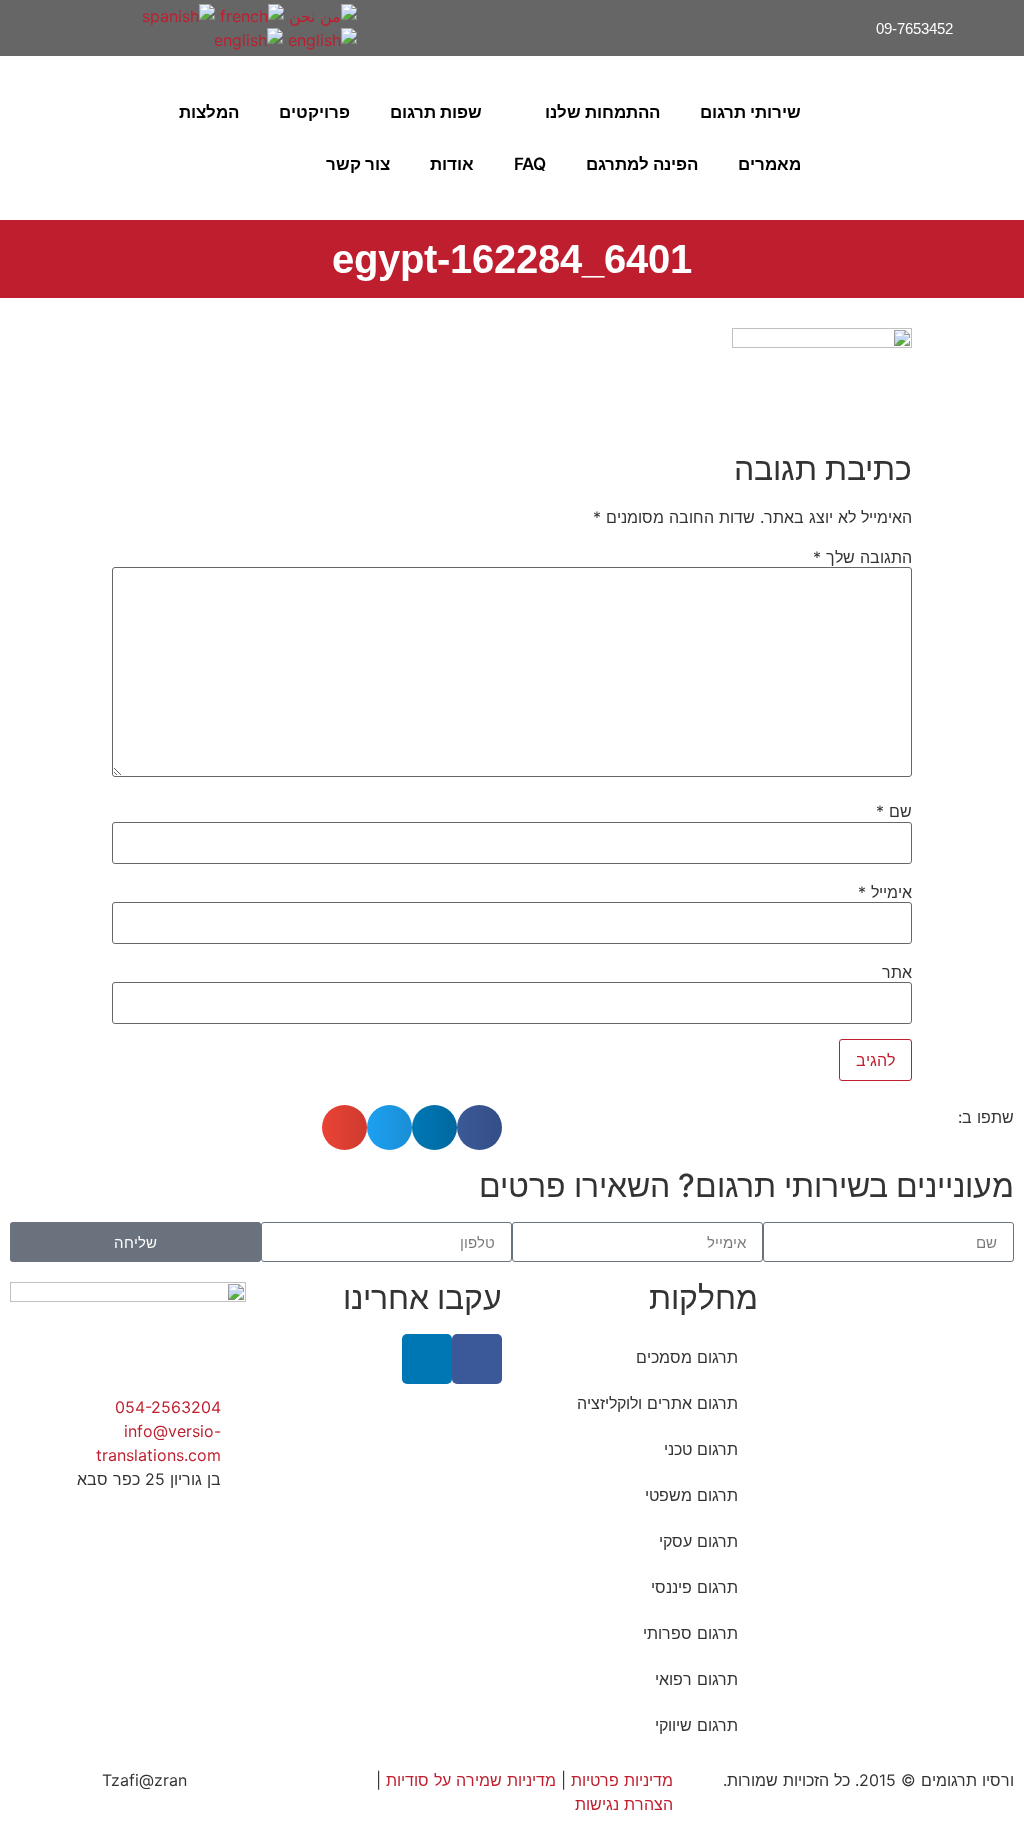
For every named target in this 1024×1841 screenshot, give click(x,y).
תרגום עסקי (698, 1541)
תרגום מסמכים (687, 1357)
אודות (452, 164)
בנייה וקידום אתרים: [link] (261, 1780)
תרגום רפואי (696, 1679)
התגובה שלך (862, 557)
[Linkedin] (62, 16)
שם (894, 811)
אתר (897, 972)
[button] (40, 138)
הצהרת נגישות (624, 1804)
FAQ (530, 164)
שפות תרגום (436, 112)
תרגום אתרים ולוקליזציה (657, 1403)
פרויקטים (314, 112)
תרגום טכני (701, 1449)
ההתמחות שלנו (602, 112)
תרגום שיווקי (696, 1725)
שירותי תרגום (750, 112)
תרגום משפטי (691, 1495)
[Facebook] (93, 16)
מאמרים (769, 164)
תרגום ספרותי (690, 1633)
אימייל (885, 892)
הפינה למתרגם (642, 164)
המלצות (209, 112)
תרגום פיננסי (694, 1587)
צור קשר (358, 164)
